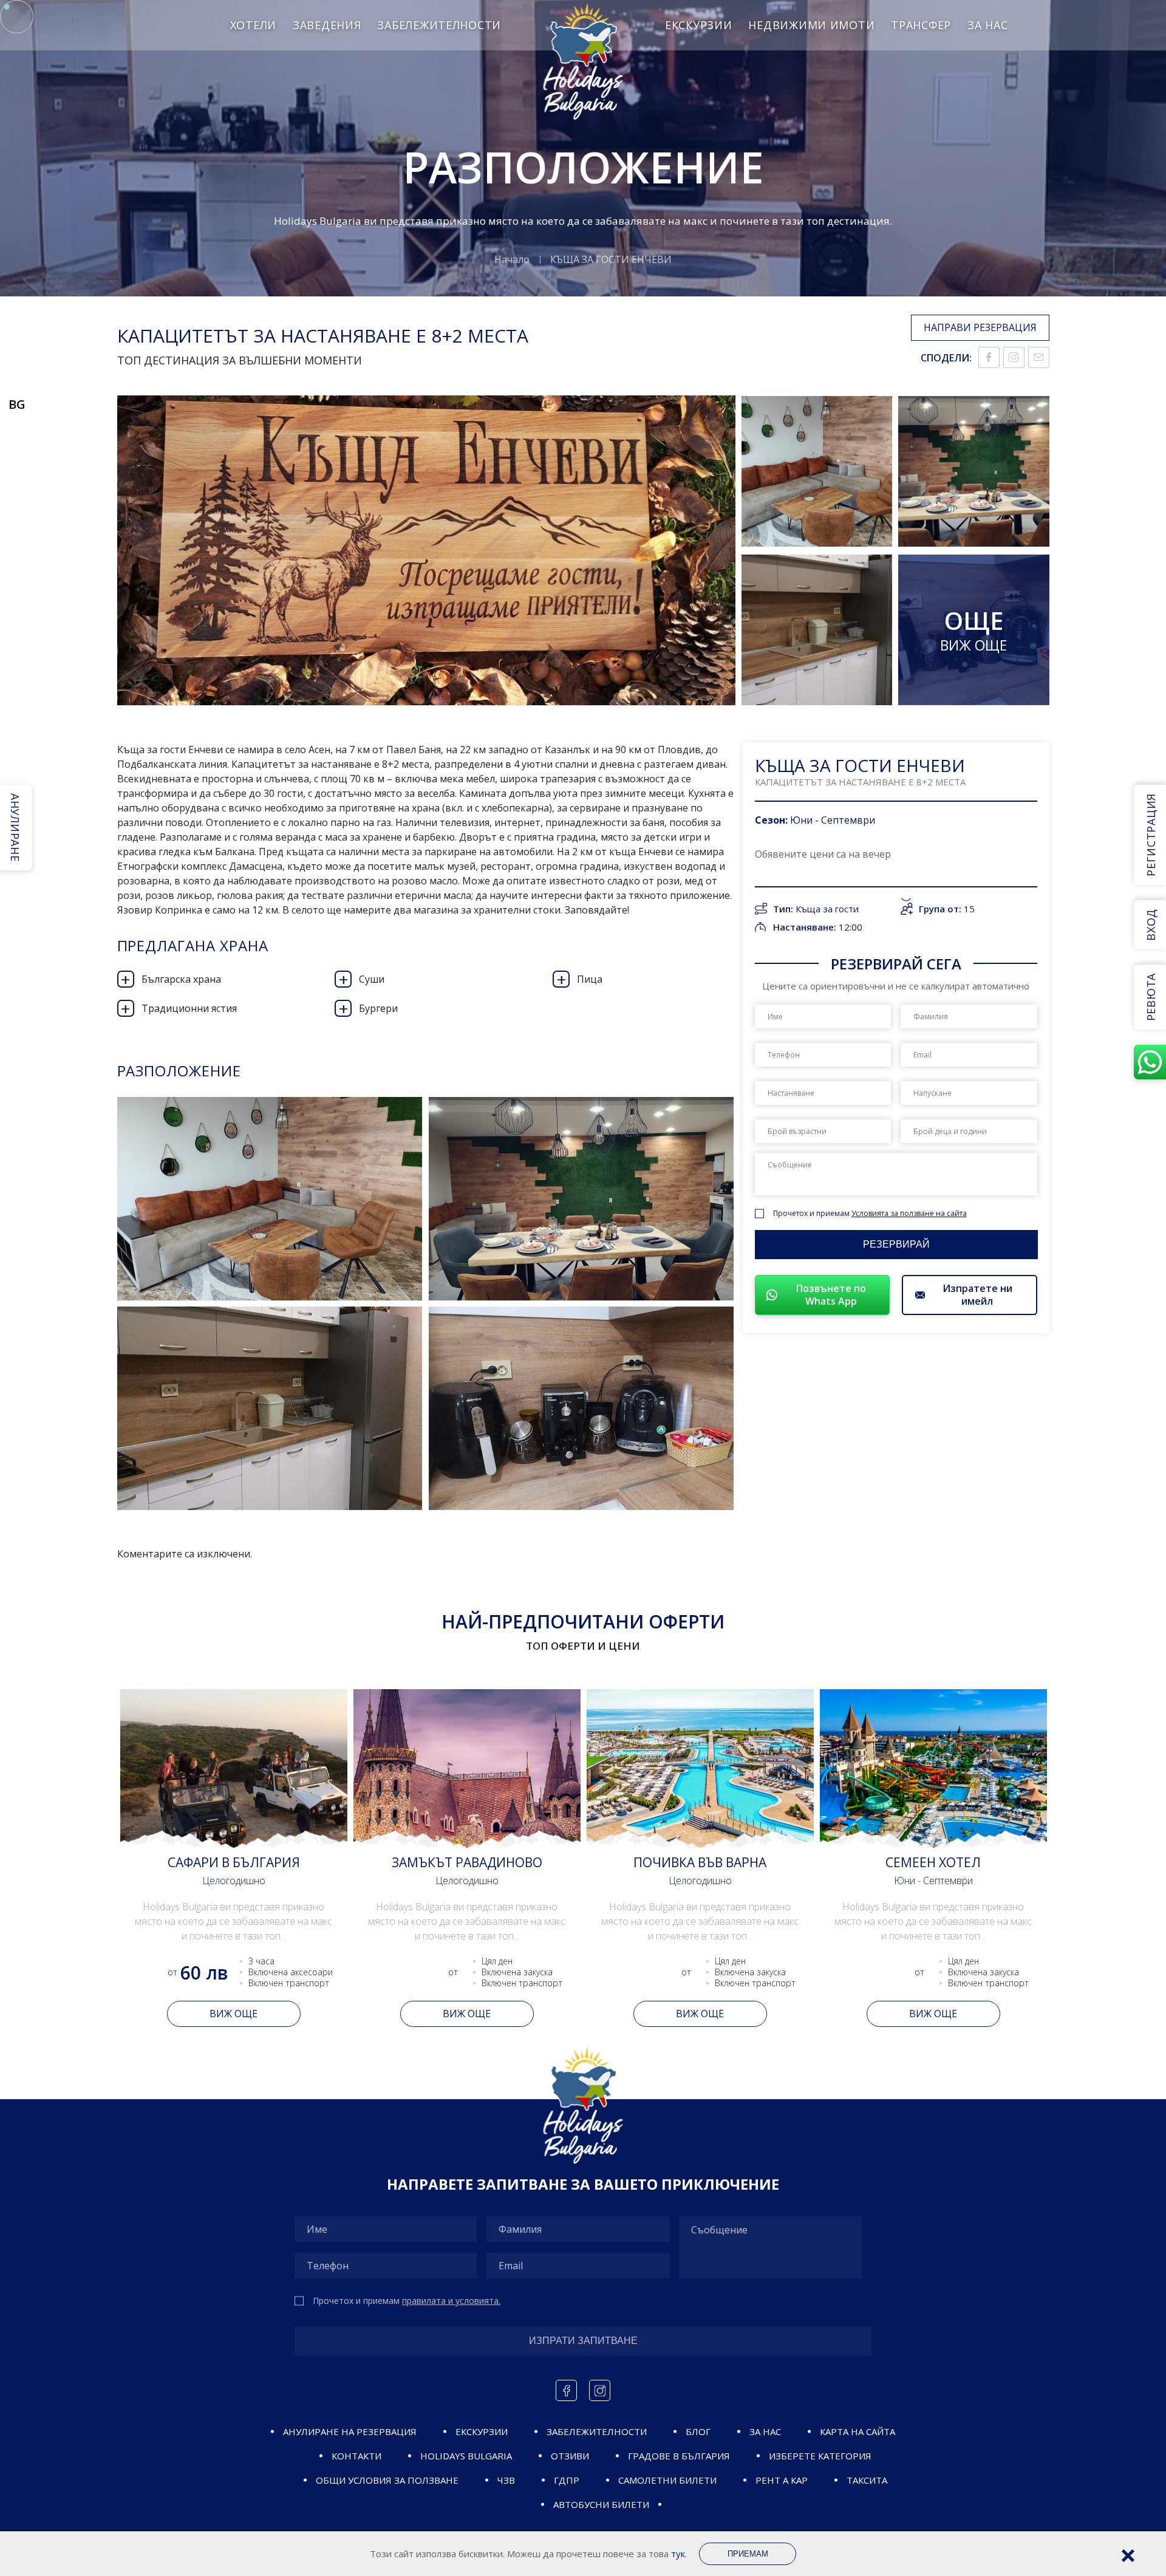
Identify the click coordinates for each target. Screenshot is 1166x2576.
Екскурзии (698, 25)
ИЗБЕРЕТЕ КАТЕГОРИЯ (820, 2456)
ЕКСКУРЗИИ (482, 2431)
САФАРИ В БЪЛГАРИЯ (234, 1862)
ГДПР (567, 2480)
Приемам (748, 2554)
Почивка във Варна (700, 1862)
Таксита (867, 2480)
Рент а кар (782, 2480)
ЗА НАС (987, 25)
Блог (698, 2431)
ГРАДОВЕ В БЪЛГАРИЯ (679, 2456)
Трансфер (921, 25)
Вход (1151, 925)
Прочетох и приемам (870, 1213)
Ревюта (1151, 997)
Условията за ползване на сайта (909, 1213)
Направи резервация (980, 327)
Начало (512, 259)
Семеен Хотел (933, 1862)
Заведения (327, 25)
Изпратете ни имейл (977, 1295)
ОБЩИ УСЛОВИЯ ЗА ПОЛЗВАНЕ (387, 2480)
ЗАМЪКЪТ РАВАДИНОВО (467, 1862)
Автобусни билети (601, 2504)
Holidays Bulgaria (466, 2456)
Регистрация (1151, 835)
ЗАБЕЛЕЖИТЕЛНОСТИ (597, 2431)
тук (678, 2554)
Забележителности (439, 25)
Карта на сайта (857, 2431)
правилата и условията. (451, 2301)
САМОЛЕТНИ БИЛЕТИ (667, 2480)
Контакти (356, 2456)
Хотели (253, 25)
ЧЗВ (506, 2480)
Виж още (234, 2014)
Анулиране (15, 827)
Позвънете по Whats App (831, 1295)
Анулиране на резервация (350, 2431)
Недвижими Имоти (811, 25)
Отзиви (570, 2456)
